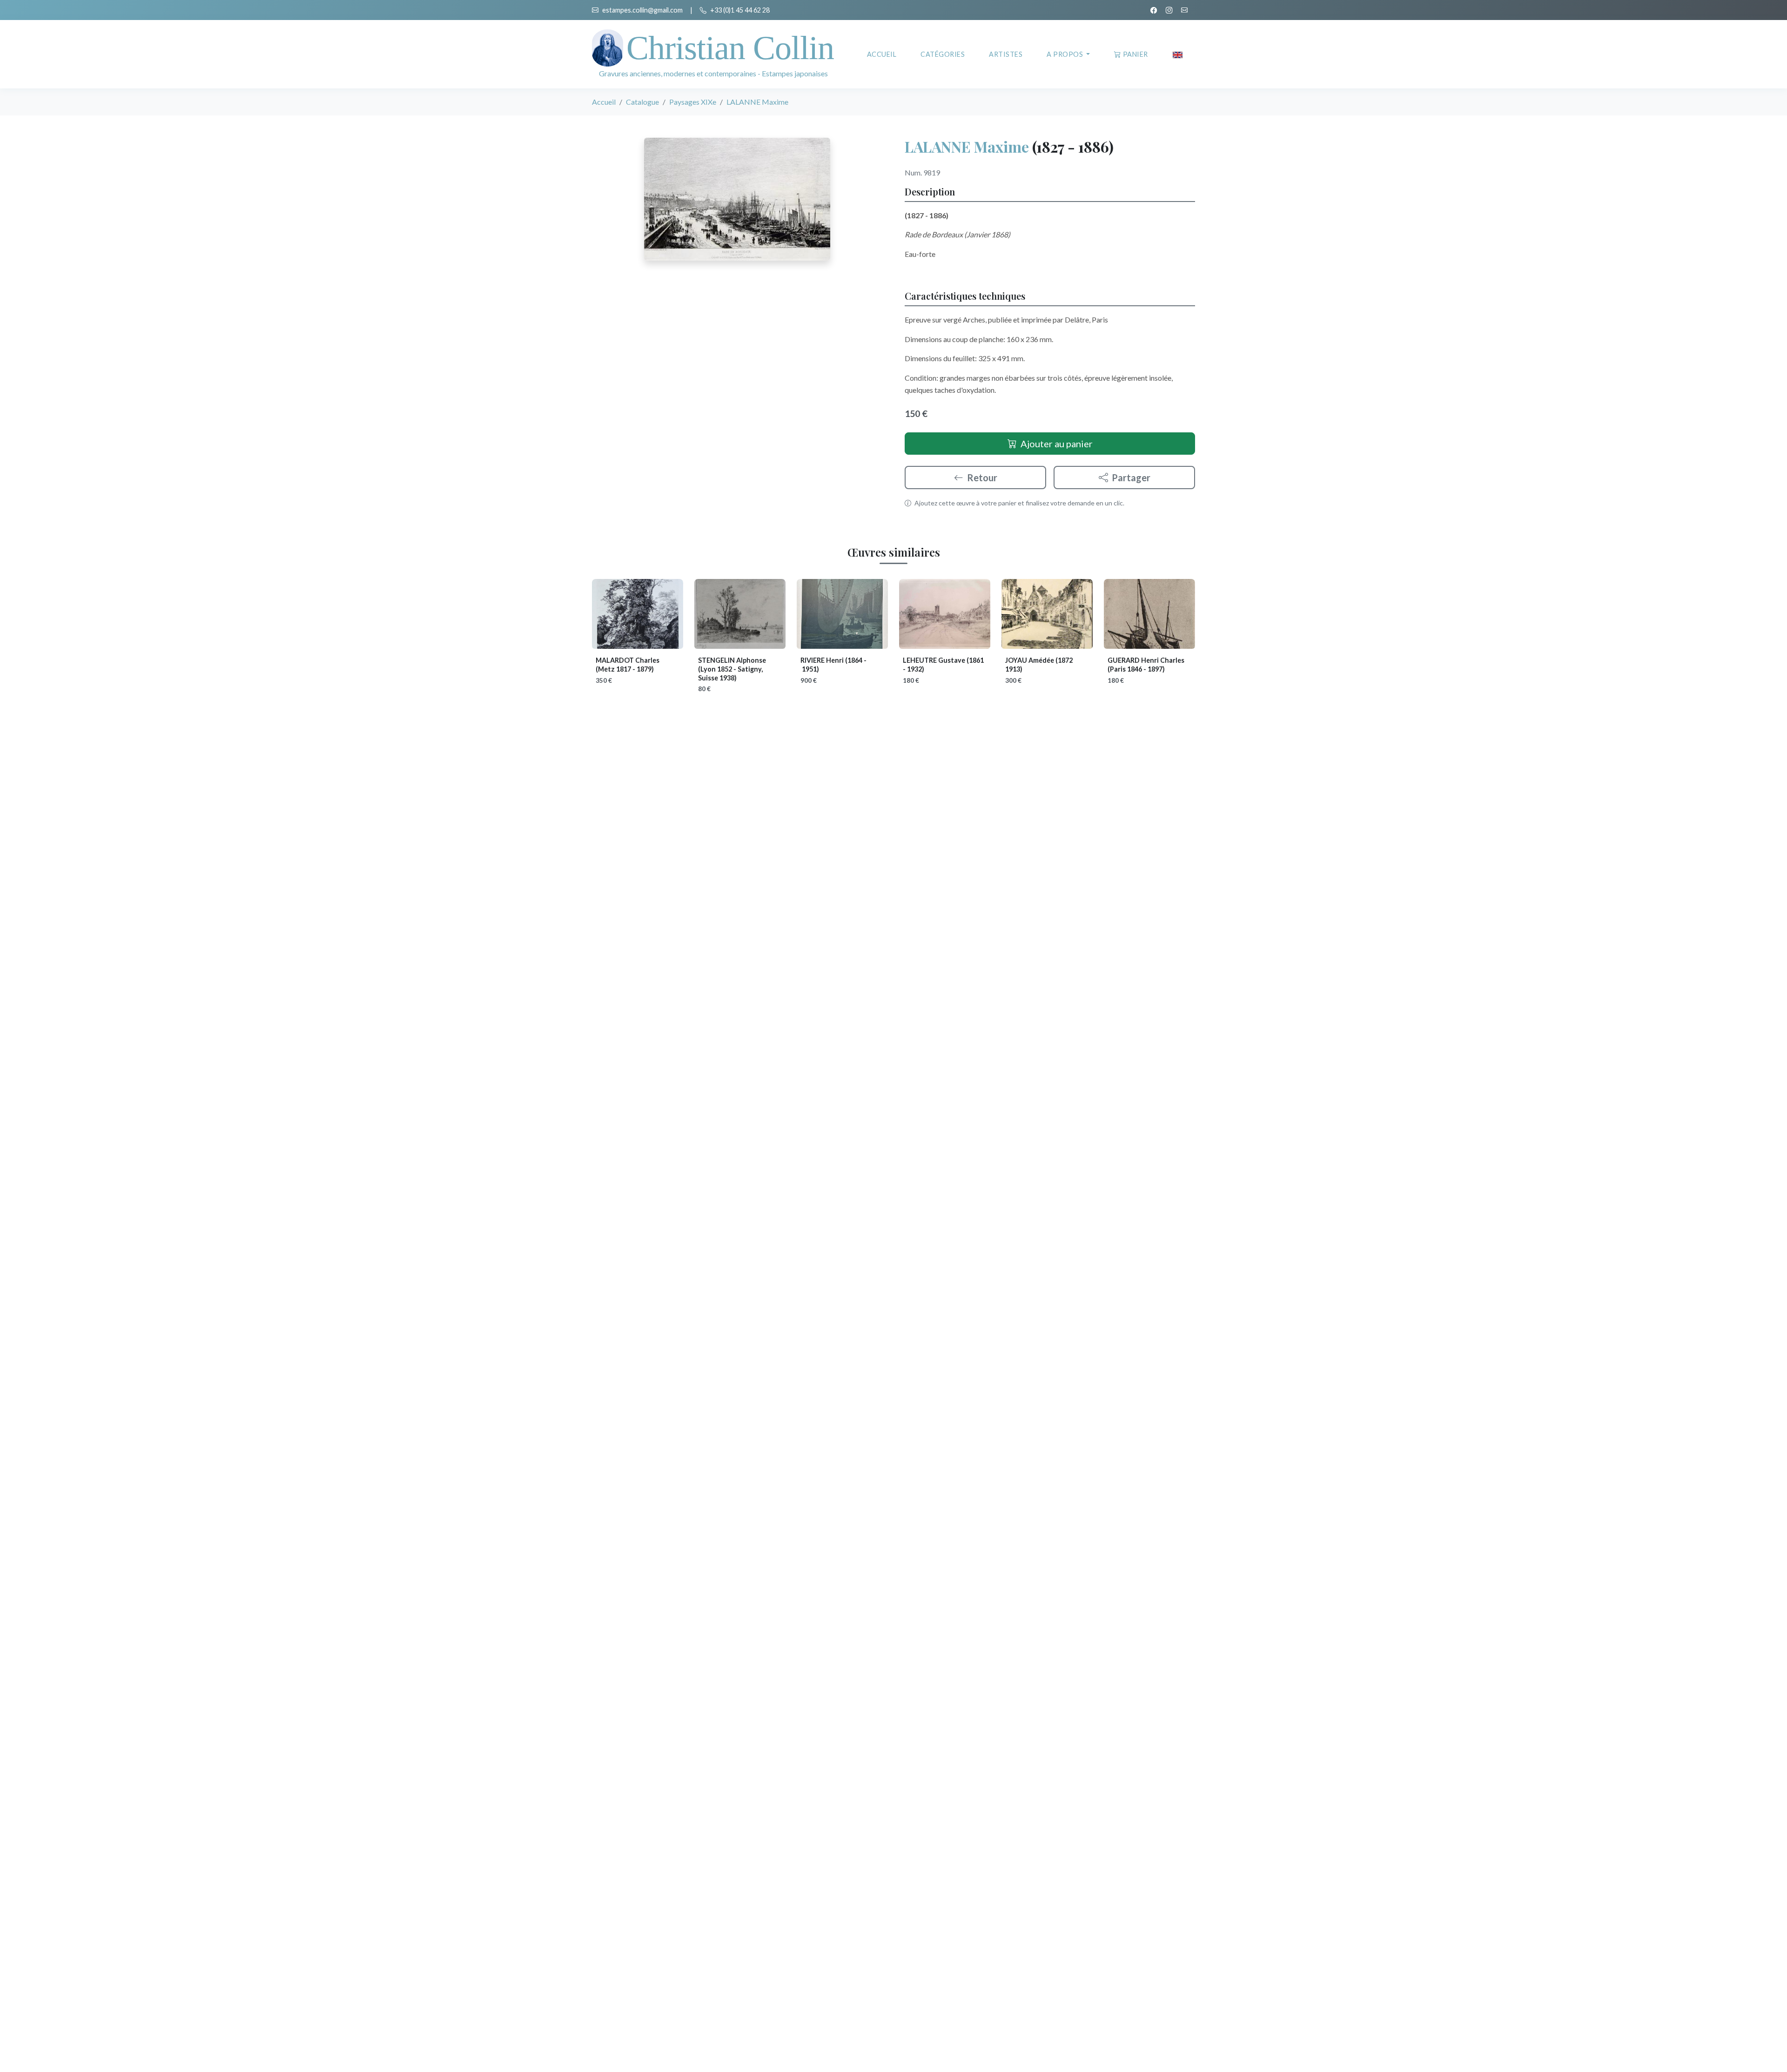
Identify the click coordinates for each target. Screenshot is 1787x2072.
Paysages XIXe (693, 102)
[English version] (1178, 54)
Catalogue (642, 102)
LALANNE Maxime (967, 146)
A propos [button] (1066, 54)
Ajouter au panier (1057, 444)
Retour (982, 478)
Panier (1135, 54)
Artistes (1006, 54)
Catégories (943, 54)
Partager (1131, 478)
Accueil (882, 54)
